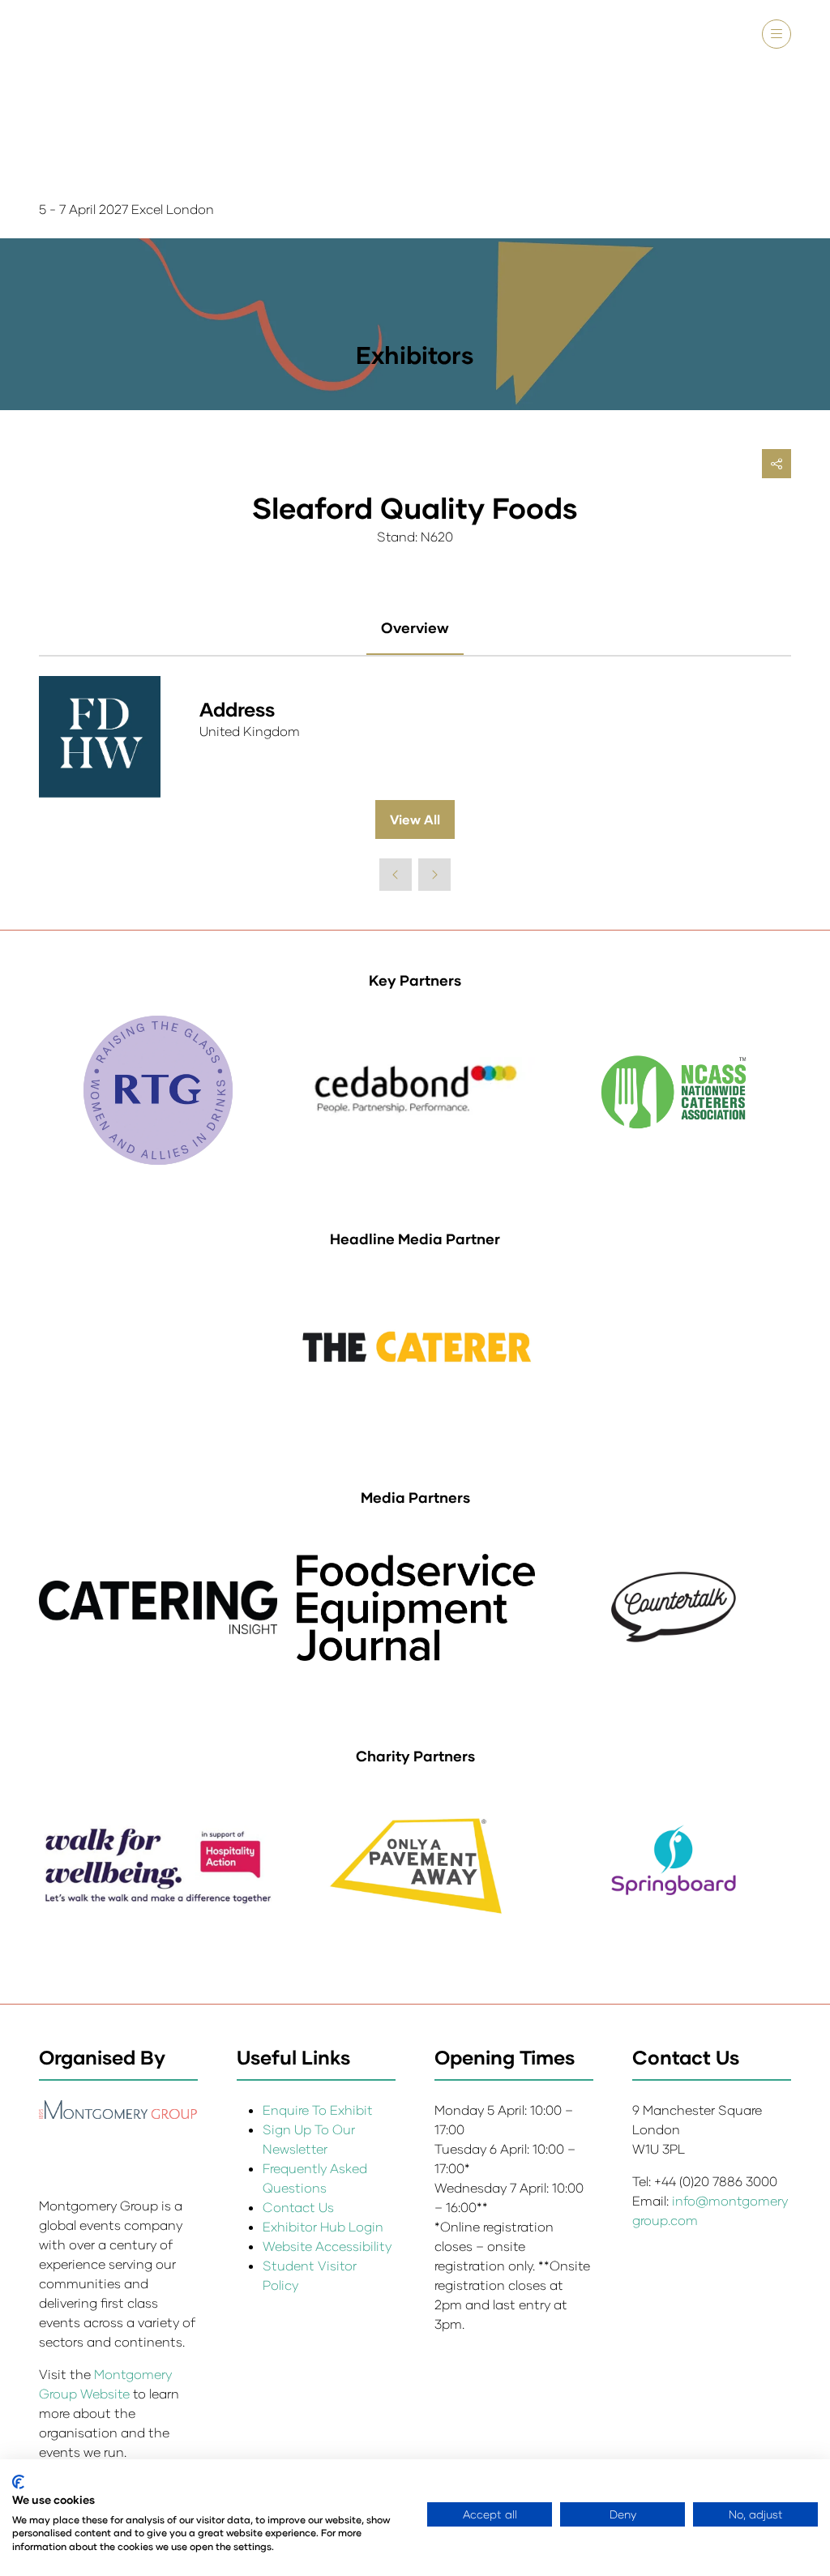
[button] (777, 34)
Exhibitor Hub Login (323, 2226)
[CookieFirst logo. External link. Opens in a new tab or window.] (18, 2482)
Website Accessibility (327, 2246)
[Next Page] (434, 875)
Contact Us (298, 2207)
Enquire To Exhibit (318, 2110)
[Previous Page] (396, 875)
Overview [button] (415, 627)
